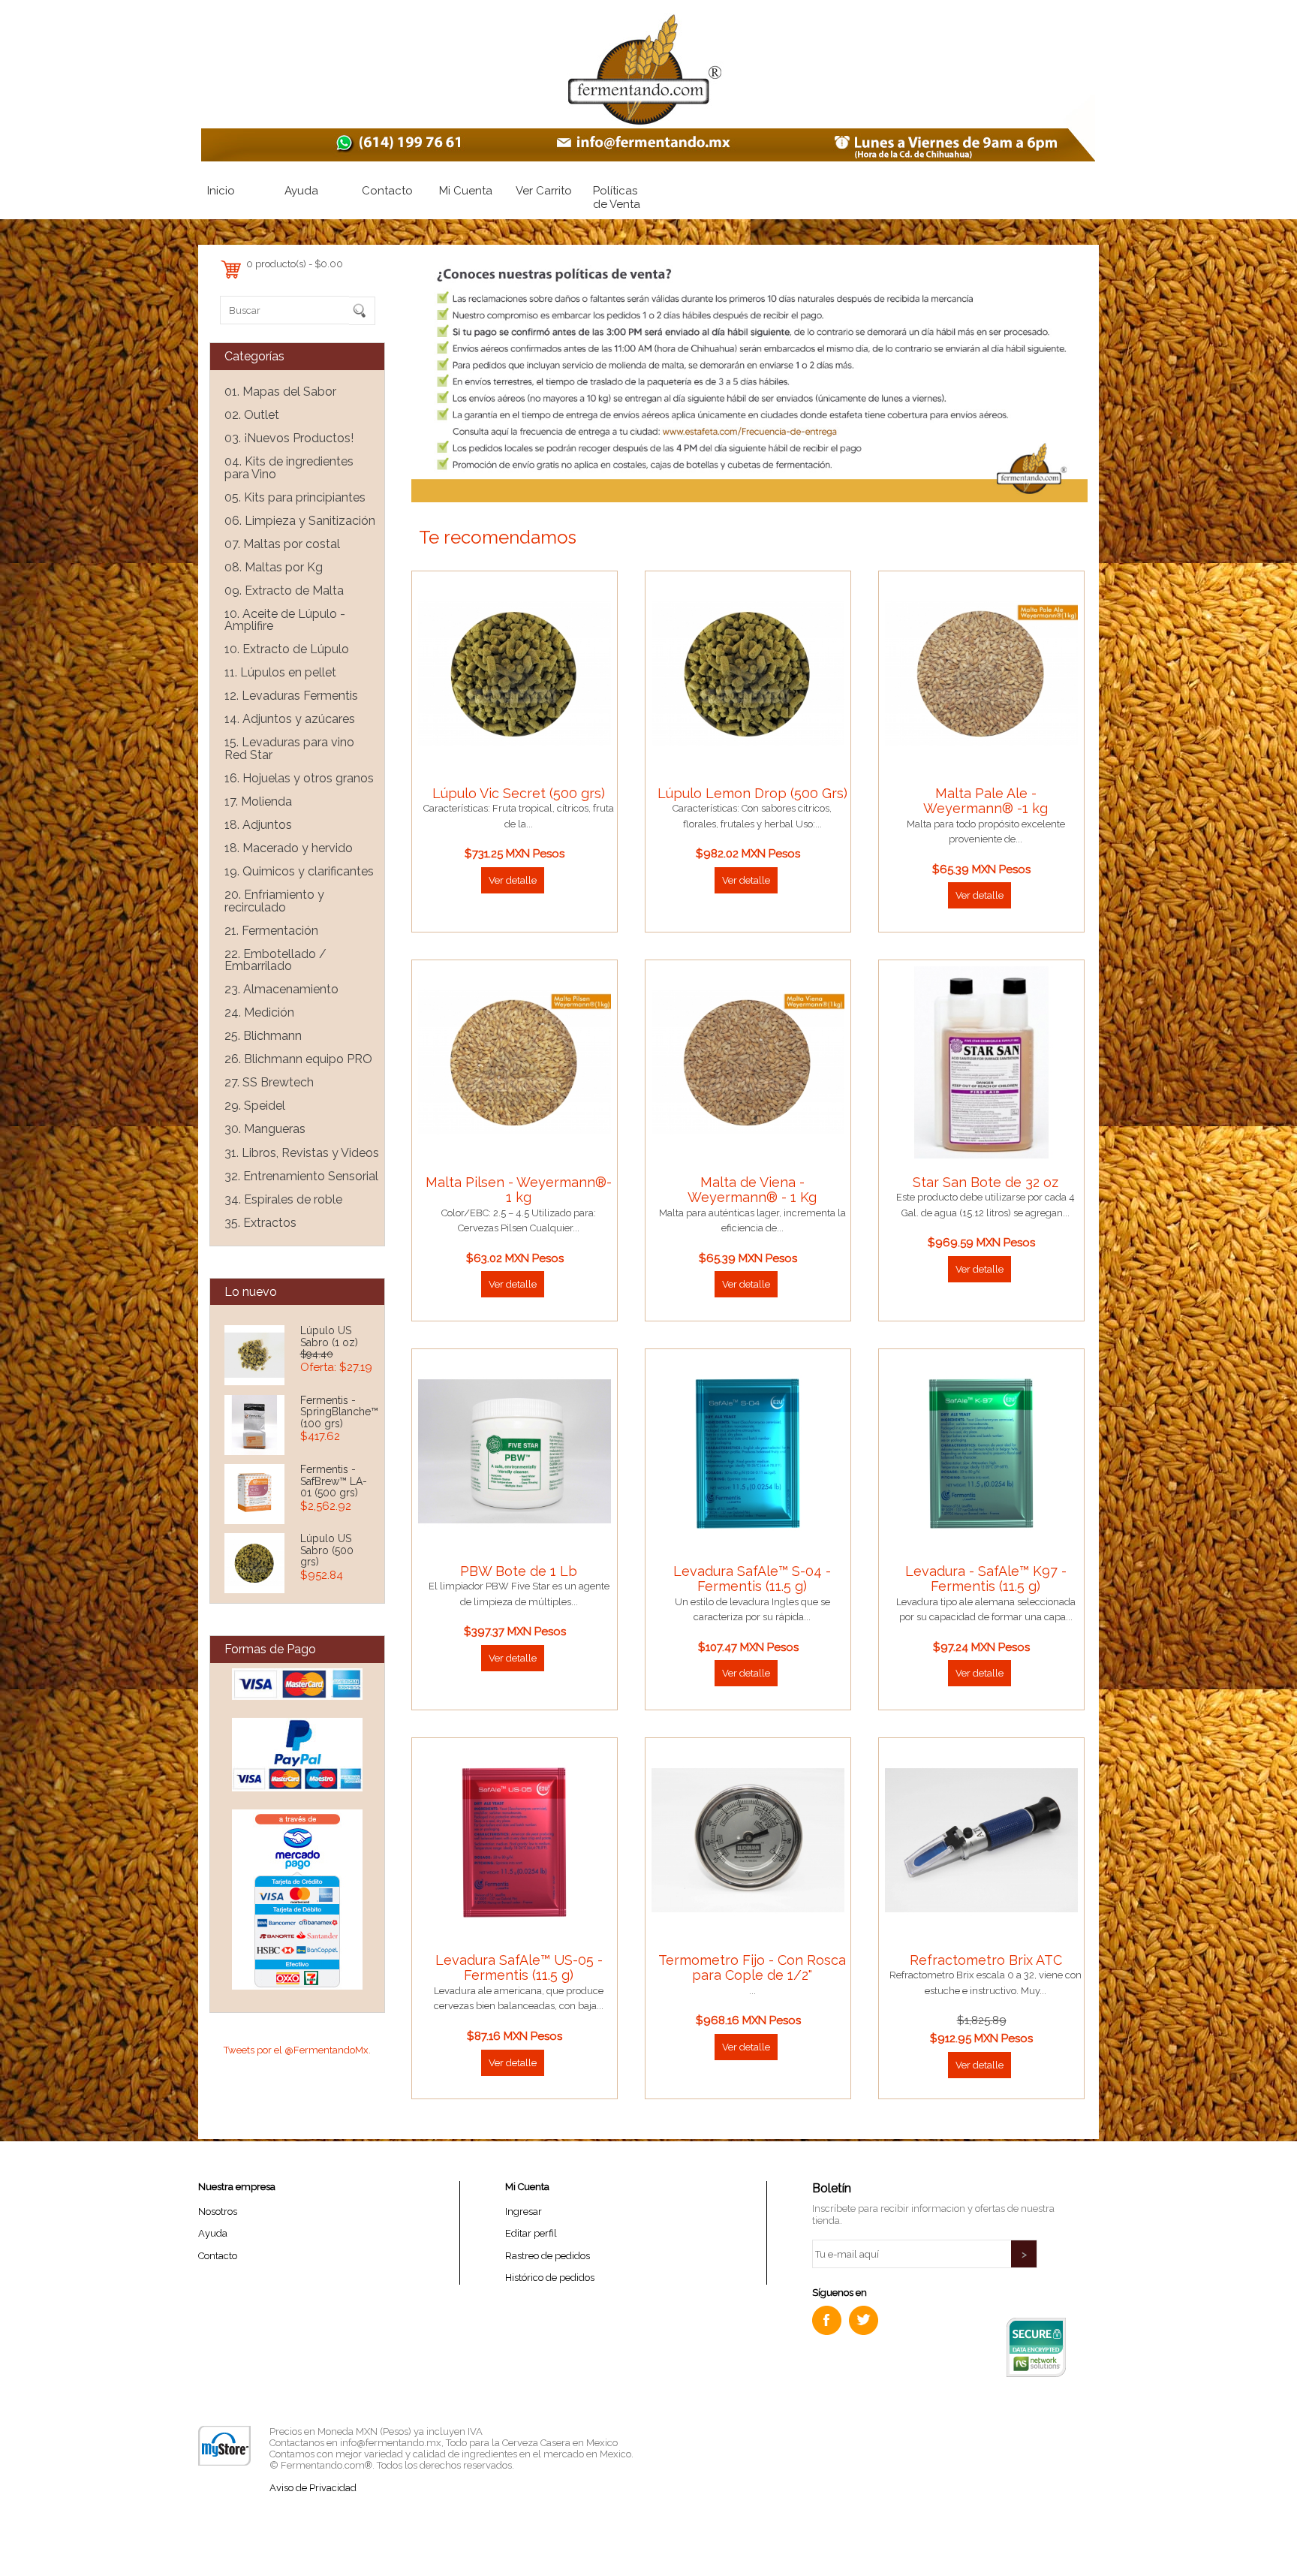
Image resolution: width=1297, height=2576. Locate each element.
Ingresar (524, 2211)
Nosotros (218, 2211)
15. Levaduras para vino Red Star (289, 749)
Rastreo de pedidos (548, 2256)
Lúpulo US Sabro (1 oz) (329, 1336)
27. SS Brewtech (269, 1082)
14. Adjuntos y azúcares (290, 719)
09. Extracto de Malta (284, 591)
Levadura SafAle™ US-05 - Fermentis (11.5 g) (519, 1967)
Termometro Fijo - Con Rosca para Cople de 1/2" (752, 1967)
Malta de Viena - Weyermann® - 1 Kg (752, 1190)
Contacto (387, 191)
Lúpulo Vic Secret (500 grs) (519, 793)
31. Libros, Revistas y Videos (302, 1153)
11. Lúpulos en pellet (280, 672)
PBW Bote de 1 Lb (519, 1571)
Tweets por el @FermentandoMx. (297, 2050)
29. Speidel (255, 1106)
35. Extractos (260, 1223)
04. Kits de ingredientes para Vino (289, 468)
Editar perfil (531, 2233)
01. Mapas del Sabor (280, 392)
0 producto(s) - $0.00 (295, 264)
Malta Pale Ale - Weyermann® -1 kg (986, 801)
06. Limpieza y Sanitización (300, 521)
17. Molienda (258, 801)
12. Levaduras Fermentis (291, 696)
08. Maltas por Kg (274, 567)
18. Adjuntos (258, 825)
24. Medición (259, 1012)
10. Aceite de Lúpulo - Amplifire (285, 620)
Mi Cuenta (466, 191)
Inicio (221, 191)
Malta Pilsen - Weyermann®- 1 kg (519, 1190)
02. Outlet (252, 415)
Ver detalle (513, 880)
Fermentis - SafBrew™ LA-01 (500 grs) (334, 1481)
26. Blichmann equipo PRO (298, 1059)
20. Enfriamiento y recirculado (274, 901)
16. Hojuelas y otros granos (299, 778)
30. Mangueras (265, 1129)
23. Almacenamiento (281, 989)
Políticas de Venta (617, 197)
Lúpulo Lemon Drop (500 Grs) (752, 793)
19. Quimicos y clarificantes (299, 871)
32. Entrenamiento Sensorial (301, 1176)
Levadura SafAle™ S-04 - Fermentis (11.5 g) (752, 1579)
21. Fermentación (271, 931)
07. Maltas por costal (282, 544)
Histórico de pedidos (550, 2278)
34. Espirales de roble (283, 1199)
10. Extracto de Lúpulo (287, 649)
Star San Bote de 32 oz (986, 1182)
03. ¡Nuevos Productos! (289, 438)
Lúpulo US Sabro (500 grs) (327, 1550)
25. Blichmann (263, 1036)
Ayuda (301, 191)
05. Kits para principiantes (295, 497)
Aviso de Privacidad (313, 2488)
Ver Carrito (544, 191)
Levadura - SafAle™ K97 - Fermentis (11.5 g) (986, 1579)
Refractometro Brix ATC (986, 1960)
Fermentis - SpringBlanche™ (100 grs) (339, 1412)
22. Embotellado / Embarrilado (275, 960)
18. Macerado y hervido (289, 848)
